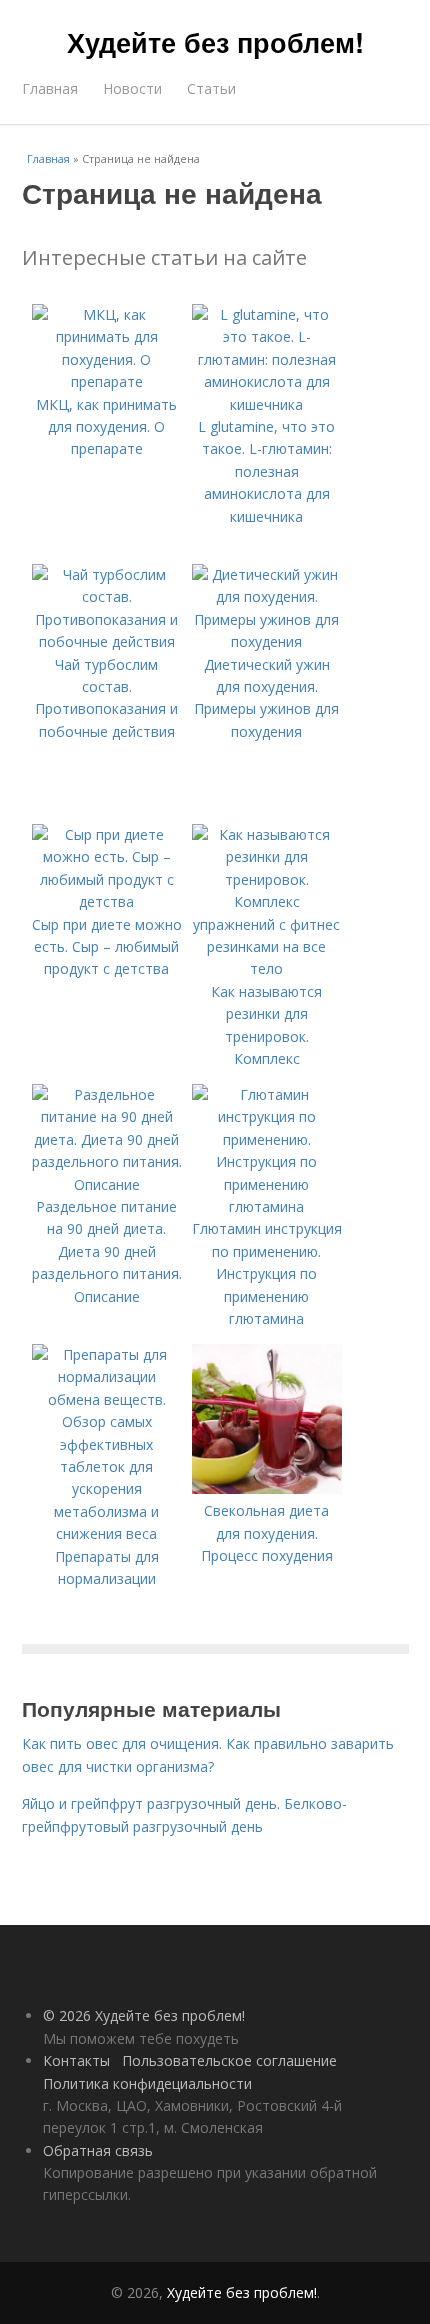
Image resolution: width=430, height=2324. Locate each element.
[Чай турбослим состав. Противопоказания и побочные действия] (107, 641)
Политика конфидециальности (147, 2083)
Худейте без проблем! (215, 42)
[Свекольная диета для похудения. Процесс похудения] (267, 1488)
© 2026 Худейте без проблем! (144, 2015)
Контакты (76, 2060)
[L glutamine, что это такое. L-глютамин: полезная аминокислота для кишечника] (267, 404)
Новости (132, 88)
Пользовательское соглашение (229, 2060)
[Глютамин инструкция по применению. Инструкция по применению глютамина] (267, 1206)
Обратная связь (98, 2150)
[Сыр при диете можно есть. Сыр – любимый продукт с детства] (107, 901)
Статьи (211, 88)
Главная (50, 88)
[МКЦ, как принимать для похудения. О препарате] (107, 381)
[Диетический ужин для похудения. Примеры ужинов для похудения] (267, 641)
